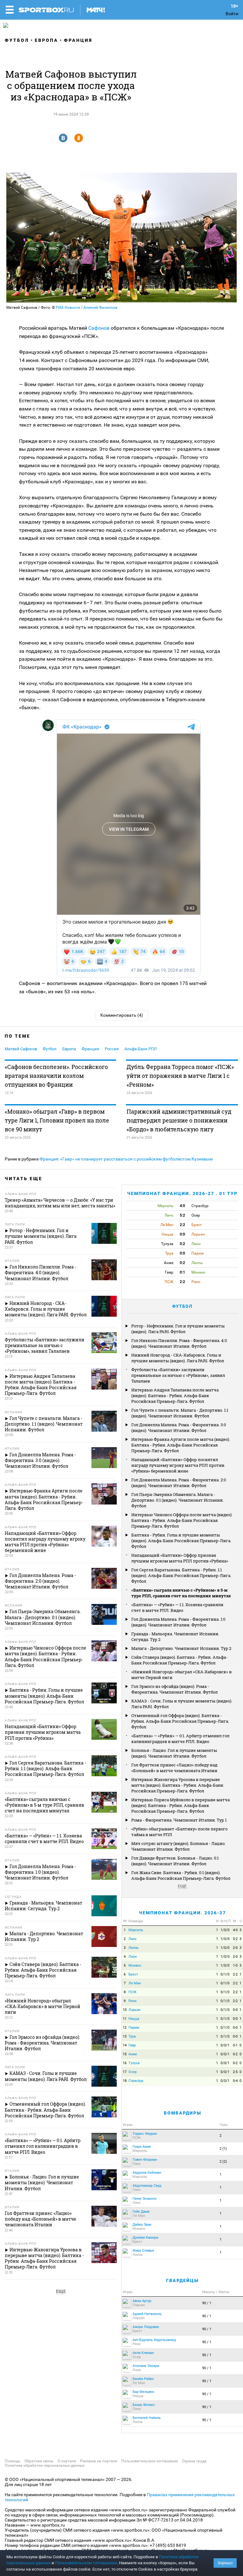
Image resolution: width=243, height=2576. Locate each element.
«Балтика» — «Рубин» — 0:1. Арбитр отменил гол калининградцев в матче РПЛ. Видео (180, 1739)
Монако (135, 1965)
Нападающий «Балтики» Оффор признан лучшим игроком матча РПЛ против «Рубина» (180, 1558)
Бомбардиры (183, 2113)
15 (125, 2054)
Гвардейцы (182, 2280)
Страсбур (136, 2081)
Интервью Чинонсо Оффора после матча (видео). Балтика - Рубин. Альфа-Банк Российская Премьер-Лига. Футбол (182, 1520)
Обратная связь (39, 2461)
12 (125, 2028)
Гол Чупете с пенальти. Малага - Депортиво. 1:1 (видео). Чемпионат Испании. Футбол (180, 1413)
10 (125, 2010)
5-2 (235, 1939)
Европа (47, 40)
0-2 (235, 2054)
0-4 (235, 2081)
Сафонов (100, 328)
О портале (67, 2461)
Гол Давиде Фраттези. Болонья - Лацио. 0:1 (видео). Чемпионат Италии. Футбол (175, 1861)
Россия (112, 1049)
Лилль (134, 1948)
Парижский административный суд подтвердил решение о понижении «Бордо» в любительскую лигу (179, 1120)
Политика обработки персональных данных (45, 2465)
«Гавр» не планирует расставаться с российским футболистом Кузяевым (136, 1159)
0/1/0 (225, 1974)
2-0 (235, 1948)
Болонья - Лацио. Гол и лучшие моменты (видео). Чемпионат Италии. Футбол (174, 1753)
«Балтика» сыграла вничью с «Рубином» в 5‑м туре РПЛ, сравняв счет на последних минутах (181, 1593)
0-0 (235, 2010)
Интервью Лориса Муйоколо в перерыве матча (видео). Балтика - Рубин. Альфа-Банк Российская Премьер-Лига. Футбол (181, 1805)
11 (125, 2019)
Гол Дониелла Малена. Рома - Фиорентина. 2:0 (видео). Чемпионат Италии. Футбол (179, 1483)
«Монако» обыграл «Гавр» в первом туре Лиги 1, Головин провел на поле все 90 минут (57, 1120)
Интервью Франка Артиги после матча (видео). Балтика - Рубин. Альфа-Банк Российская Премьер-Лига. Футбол (181, 1445)
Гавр (132, 2045)
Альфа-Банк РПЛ (140, 1049)
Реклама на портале (99, 2461)
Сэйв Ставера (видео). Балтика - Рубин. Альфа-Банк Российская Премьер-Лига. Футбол (179, 1660)
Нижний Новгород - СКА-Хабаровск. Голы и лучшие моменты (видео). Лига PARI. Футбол (178, 1358)
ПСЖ (132, 1992)
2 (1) (223, 2149)
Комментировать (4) (122, 1015)
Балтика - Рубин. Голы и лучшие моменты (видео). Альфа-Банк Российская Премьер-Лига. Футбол (181, 1541)
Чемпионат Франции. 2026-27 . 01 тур (182, 1193)
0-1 (235, 2045)
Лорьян (134, 2010)
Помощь (12, 2461)
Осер (133, 2072)
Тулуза (134, 2063)
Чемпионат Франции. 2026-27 (182, 1913)
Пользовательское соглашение (150, 2461)
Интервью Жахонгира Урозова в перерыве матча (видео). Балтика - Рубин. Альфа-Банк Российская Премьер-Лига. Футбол (177, 1785)
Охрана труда (194, 2461)
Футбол (17, 40)
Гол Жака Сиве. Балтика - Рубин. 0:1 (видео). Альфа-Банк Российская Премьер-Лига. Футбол (181, 1875)
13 (125, 2036)
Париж (134, 2028)
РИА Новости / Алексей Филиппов (87, 308)
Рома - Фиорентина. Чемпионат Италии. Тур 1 (179, 1820)
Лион (133, 1957)
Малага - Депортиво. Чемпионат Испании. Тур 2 (181, 1648)
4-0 (235, 1930)
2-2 (235, 1974)
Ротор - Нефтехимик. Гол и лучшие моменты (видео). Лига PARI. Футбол (178, 1329)
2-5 (235, 2072)
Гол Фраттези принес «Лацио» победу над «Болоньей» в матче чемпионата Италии (174, 1768)
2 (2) (223, 2162)
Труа (132, 2036)
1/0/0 (225, 1930)
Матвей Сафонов (21, 1049)
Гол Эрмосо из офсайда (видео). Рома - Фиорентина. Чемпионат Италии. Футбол (174, 1689)
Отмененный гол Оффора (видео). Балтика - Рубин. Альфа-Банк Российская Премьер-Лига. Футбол (180, 1721)
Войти (232, 14)
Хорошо (225, 2563)
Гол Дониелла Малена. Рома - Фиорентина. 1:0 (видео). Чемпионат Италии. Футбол (178, 1622)
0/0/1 (225, 2045)
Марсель (136, 1930)
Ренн (132, 2001)
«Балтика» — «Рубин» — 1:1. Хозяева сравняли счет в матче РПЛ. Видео (177, 1607)
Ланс (133, 1939)
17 (125, 2072)
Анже (133, 2054)
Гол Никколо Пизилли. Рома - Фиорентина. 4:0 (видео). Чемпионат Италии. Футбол (179, 1343)
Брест (133, 1974)
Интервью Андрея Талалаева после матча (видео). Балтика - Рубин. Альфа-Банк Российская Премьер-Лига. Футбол (175, 1396)
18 (125, 2081)
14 (125, 2045)
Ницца (134, 2019)
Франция (78, 40)
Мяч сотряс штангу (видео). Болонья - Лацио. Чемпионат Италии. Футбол (178, 1846)
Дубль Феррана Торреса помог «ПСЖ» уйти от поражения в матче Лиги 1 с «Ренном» (180, 1076)
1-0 (235, 1965)
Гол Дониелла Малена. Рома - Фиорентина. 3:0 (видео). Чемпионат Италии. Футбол (179, 1428)
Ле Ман (135, 1983)
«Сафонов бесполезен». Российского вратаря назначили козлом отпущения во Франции (56, 1076)
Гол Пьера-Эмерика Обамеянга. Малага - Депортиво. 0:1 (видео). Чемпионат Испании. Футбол (178, 1500)
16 (125, 2063)
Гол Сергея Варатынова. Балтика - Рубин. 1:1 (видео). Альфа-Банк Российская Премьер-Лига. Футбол (181, 1575)
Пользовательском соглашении (86, 2563)
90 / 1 (207, 2303)
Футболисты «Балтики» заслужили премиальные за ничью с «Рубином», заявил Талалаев (178, 1375)
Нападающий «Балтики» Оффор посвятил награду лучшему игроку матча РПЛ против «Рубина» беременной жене (178, 1465)
